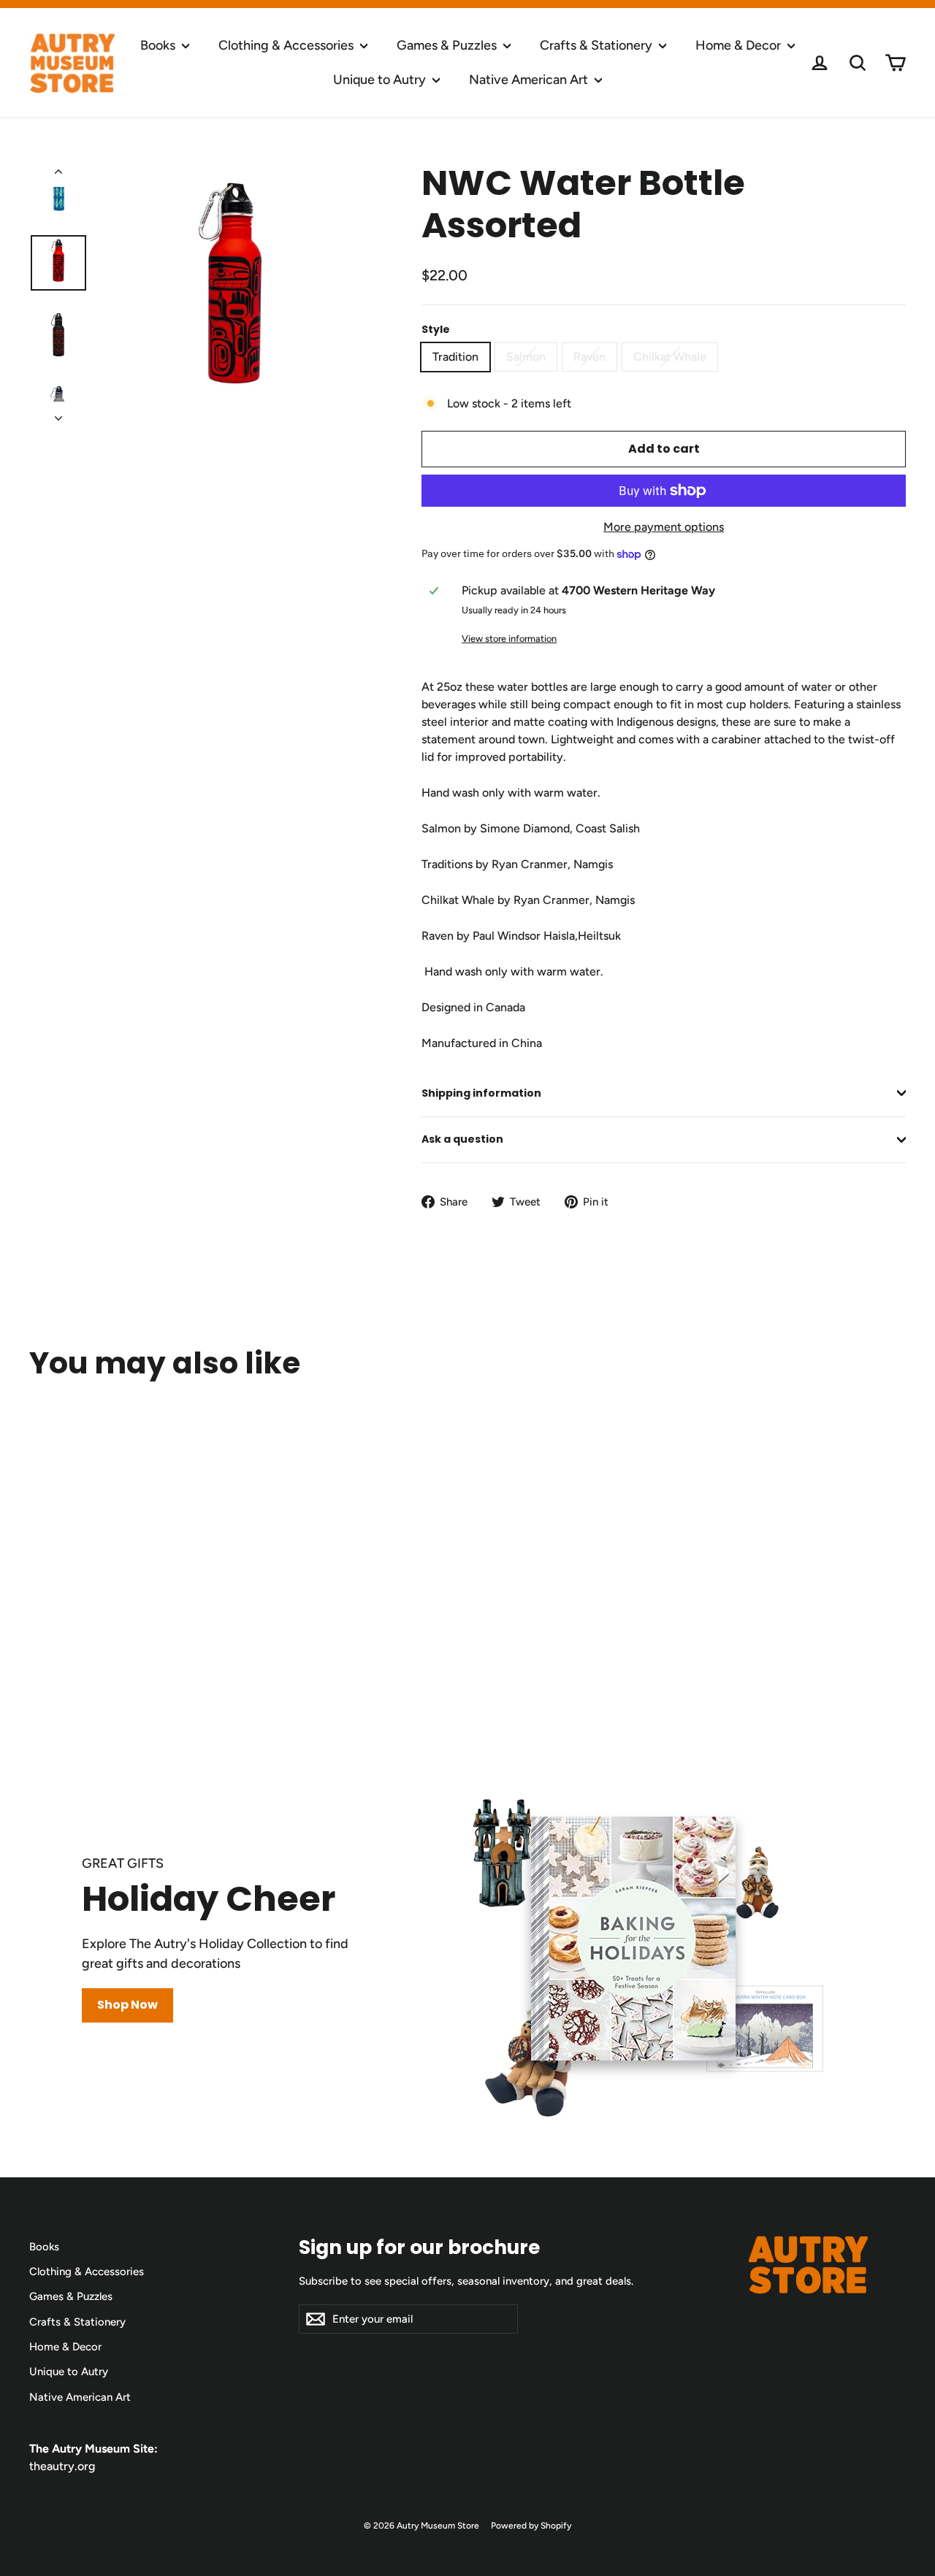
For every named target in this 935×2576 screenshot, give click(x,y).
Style (436, 330)
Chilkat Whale (670, 357)
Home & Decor (740, 45)
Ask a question (462, 1139)
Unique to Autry (381, 80)
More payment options (664, 527)
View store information (509, 639)
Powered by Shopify (531, 2526)
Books (159, 45)
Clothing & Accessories (287, 45)
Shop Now (127, 2005)
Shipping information (481, 1093)
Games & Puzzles (448, 45)
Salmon (526, 357)
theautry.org (62, 2466)
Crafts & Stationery (598, 45)
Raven (589, 357)
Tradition (455, 357)
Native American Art (530, 80)
